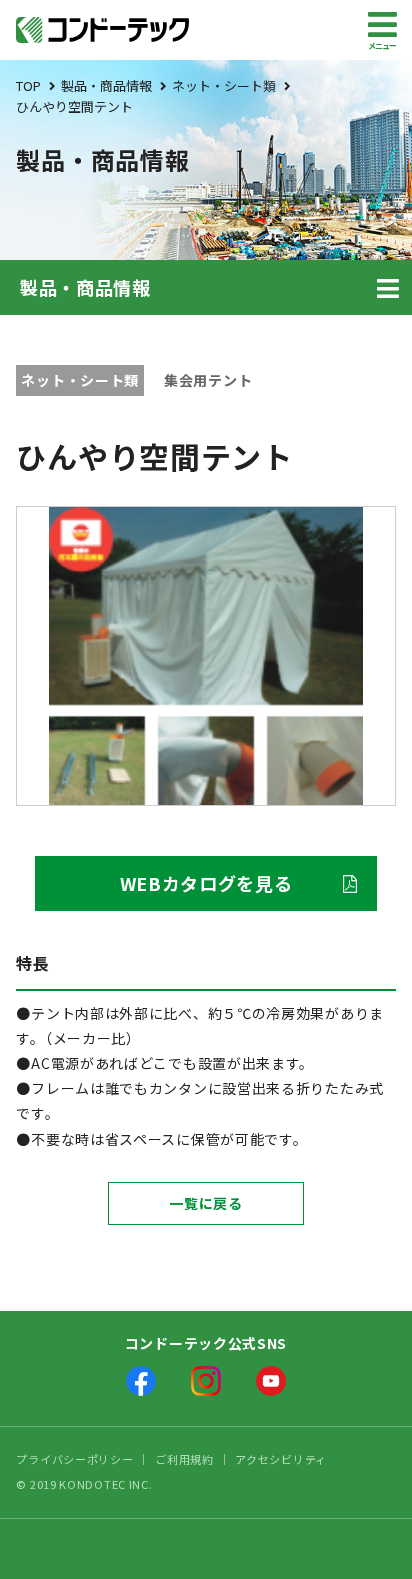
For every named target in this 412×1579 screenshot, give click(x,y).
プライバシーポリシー (74, 1459)
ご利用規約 (184, 1459)
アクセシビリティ (281, 1459)
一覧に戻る (206, 1203)
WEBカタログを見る (206, 883)
